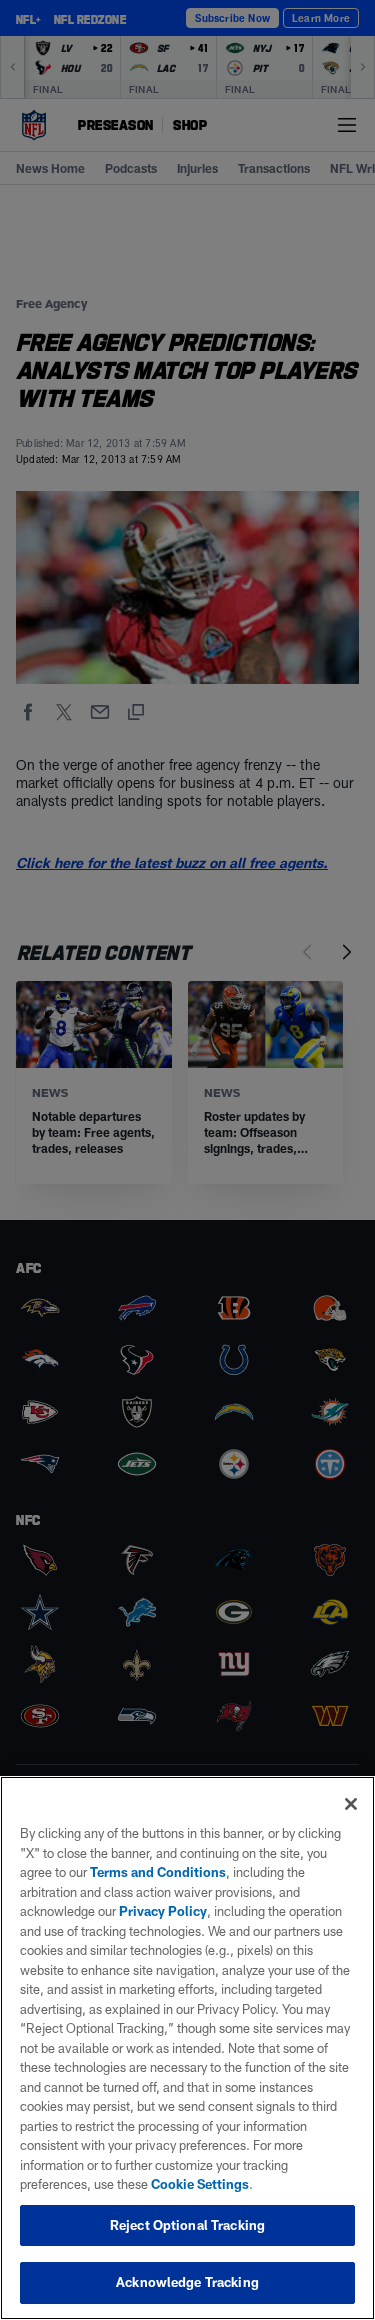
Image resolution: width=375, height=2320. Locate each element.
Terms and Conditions (158, 1872)
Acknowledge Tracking (187, 2282)
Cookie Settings (200, 2184)
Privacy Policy (163, 1911)
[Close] (351, 1804)
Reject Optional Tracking (187, 2225)
